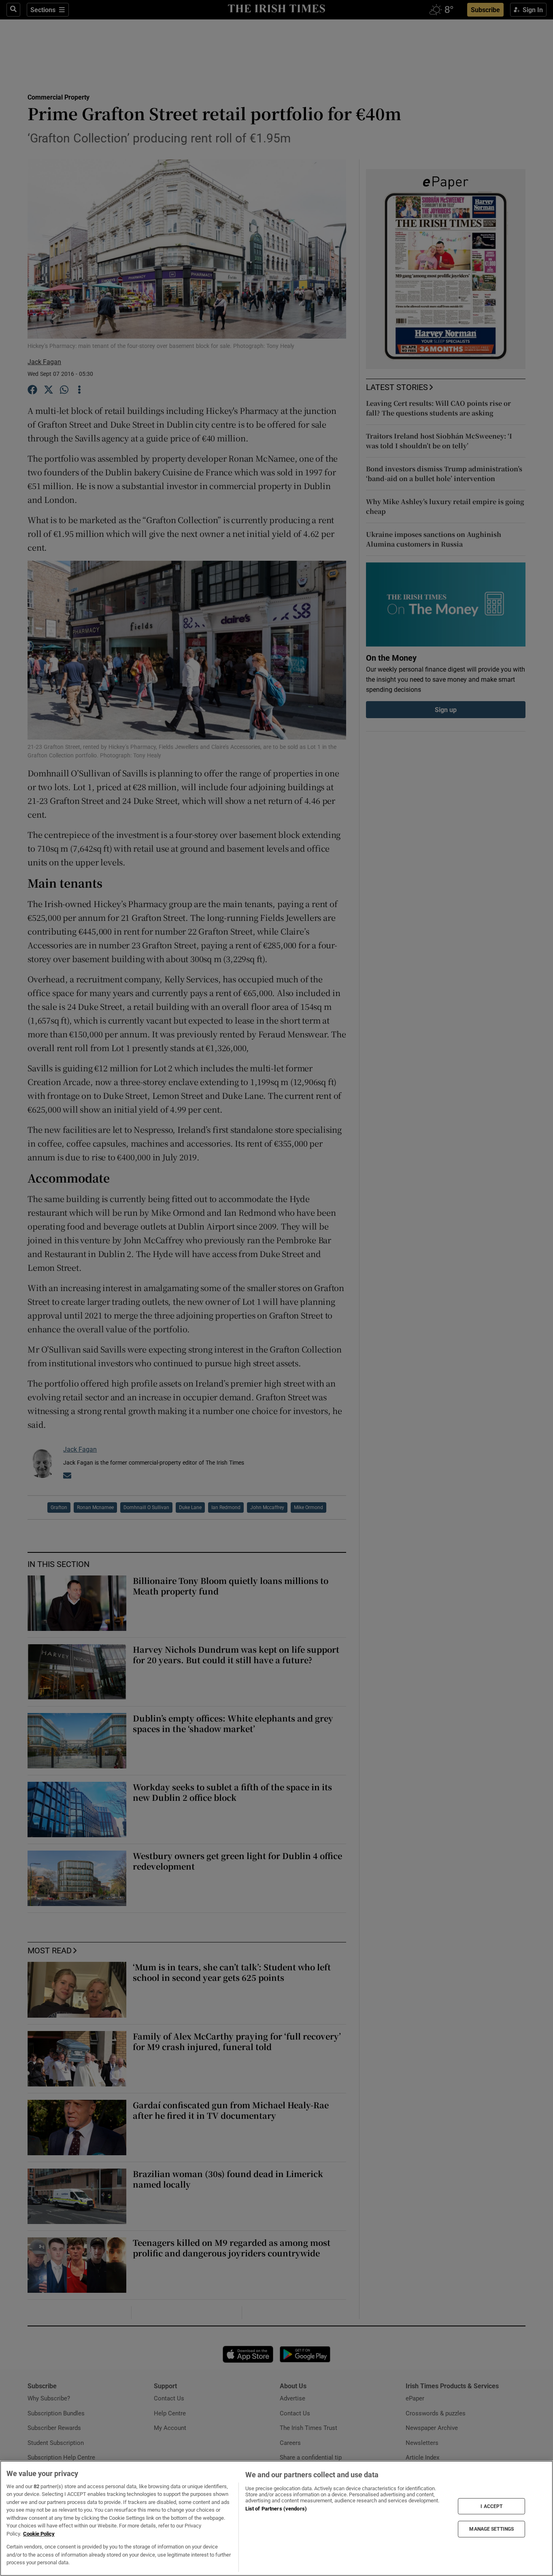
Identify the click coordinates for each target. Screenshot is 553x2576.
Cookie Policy (39, 2534)
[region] (276, 2518)
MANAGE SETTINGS (491, 2529)
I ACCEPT (491, 2506)
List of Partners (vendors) (276, 2509)
